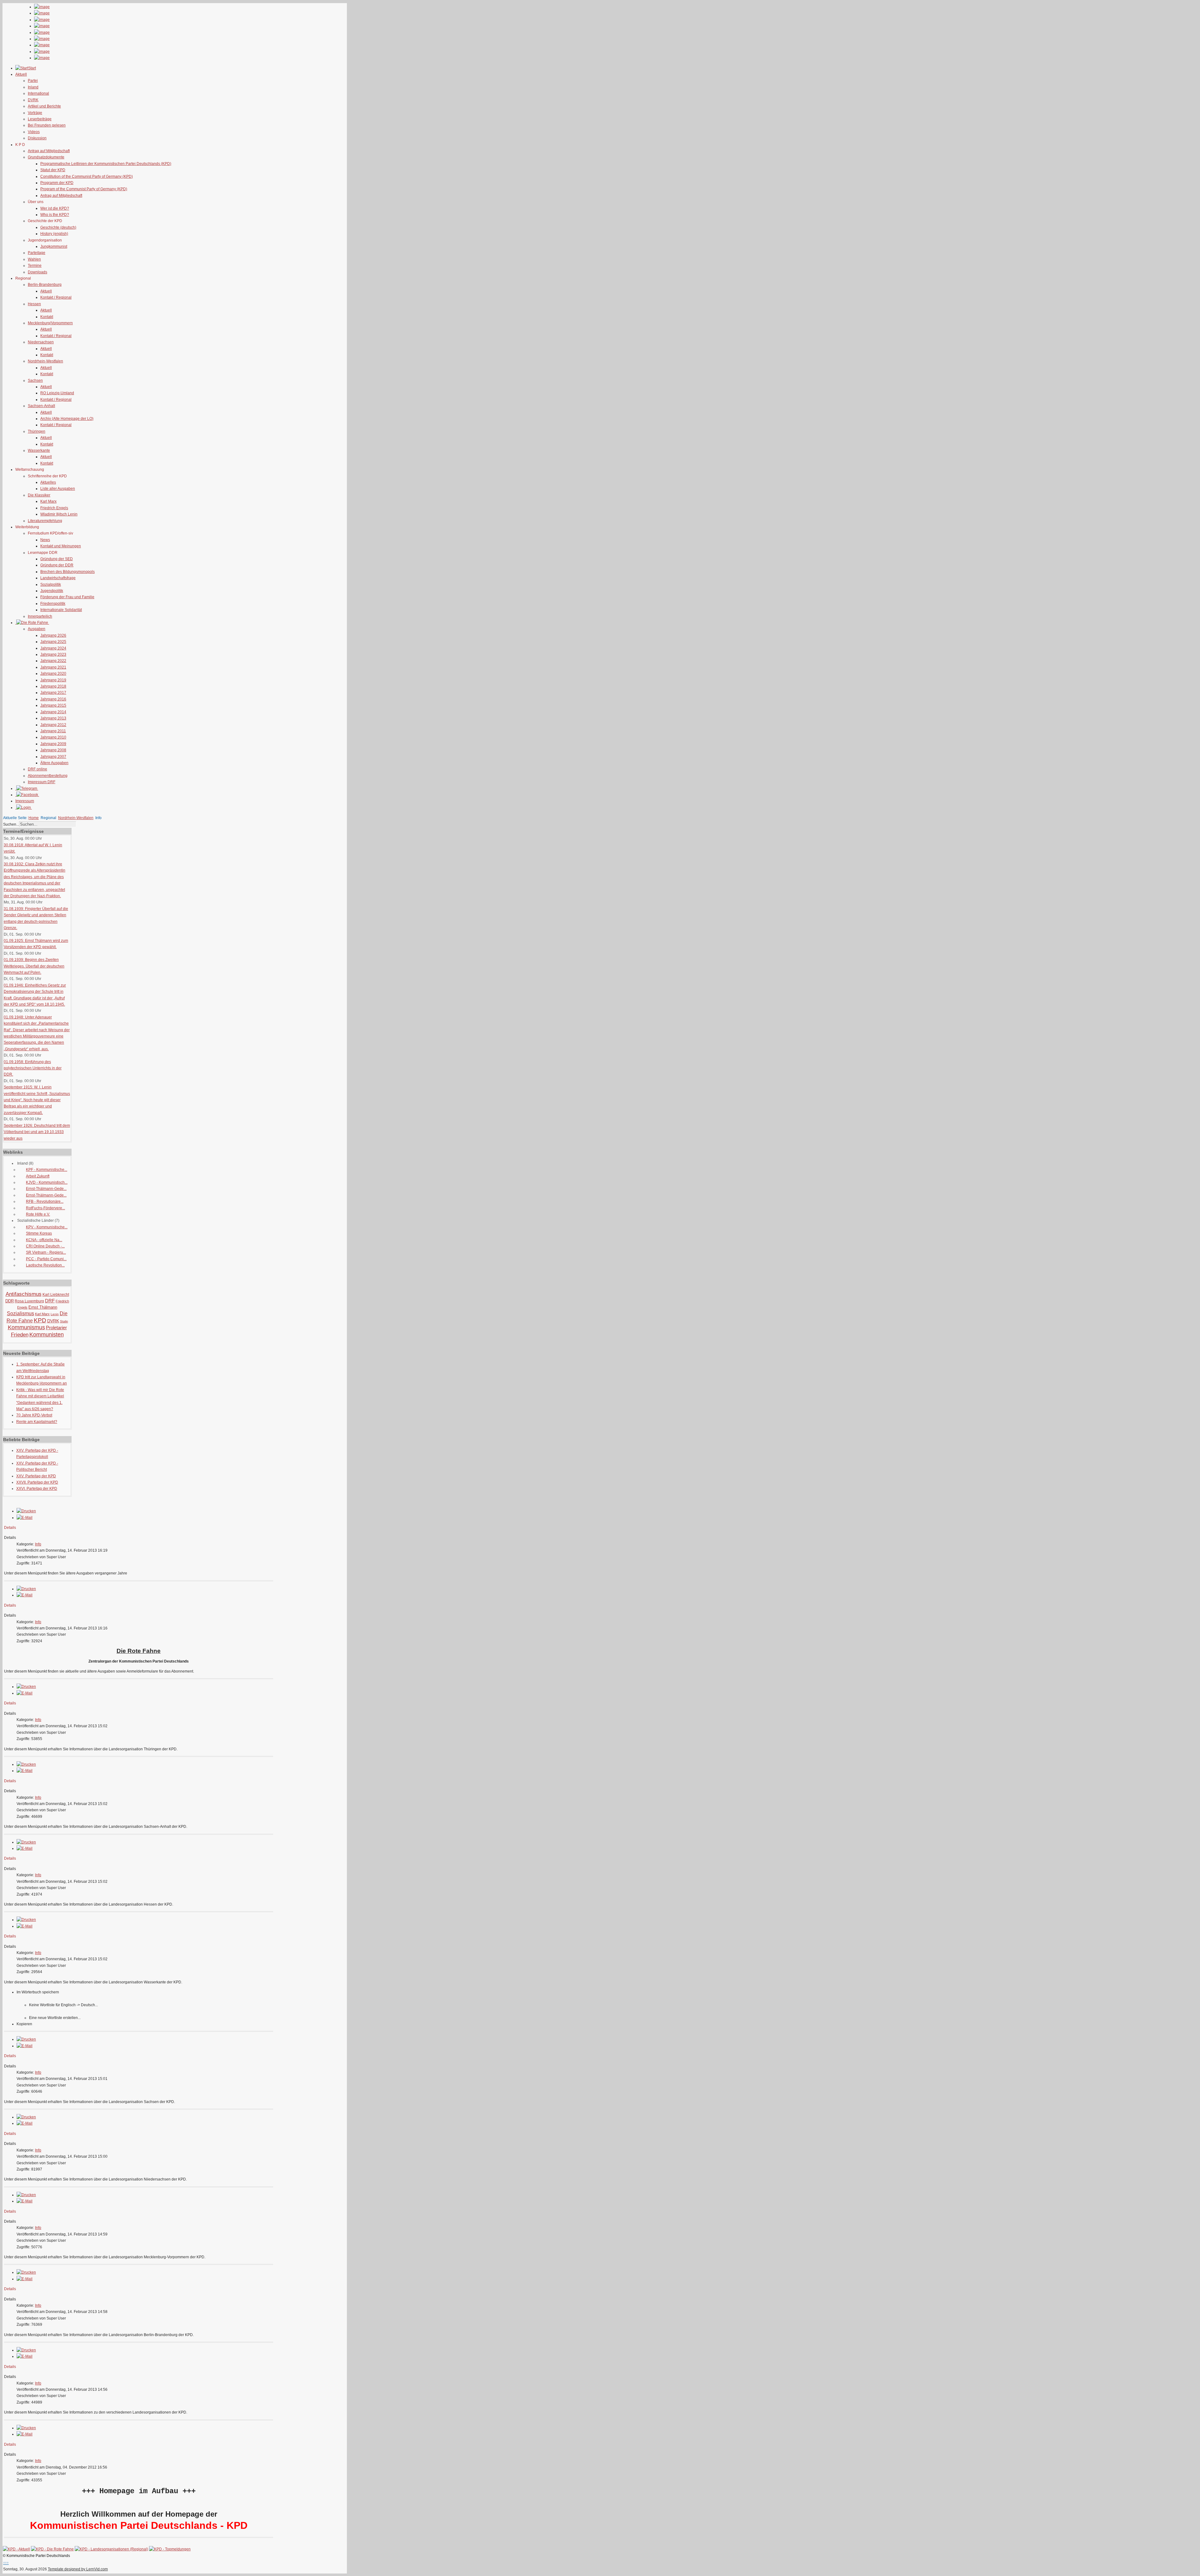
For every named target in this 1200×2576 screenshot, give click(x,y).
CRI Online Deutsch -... (45, 1246)
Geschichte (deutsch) (58, 227)
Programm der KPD (57, 183)
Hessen (34, 304)
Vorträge (35, 113)
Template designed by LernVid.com (78, 2569)
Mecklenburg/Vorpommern (50, 323)
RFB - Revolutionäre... (45, 1201)
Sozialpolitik (51, 584)
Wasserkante (39, 450)
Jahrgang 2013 (53, 718)
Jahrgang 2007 (53, 757)
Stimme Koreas (39, 1233)
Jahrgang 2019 (53, 680)
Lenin (55, 1314)
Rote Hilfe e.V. (38, 1214)
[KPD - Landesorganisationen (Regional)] (111, 2549)
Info (38, 1544)
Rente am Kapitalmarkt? (37, 1422)
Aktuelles (48, 482)
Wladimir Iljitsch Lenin (59, 514)
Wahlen (34, 259)
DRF (50, 1301)
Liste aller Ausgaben (58, 489)
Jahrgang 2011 (53, 731)
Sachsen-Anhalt (41, 406)
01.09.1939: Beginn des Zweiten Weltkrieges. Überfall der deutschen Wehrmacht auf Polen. (34, 966)
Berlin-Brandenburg (45, 285)
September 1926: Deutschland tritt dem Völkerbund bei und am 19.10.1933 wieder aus (37, 1132)
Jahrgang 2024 (53, 648)
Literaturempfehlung (45, 521)
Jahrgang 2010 (53, 737)
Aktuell (46, 291)
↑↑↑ (6, 2563)
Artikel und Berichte (44, 106)
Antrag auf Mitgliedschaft (49, 151)
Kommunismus (26, 1327)
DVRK (33, 100)
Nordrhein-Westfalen (45, 361)
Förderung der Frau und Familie (67, 597)
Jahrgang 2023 (53, 654)
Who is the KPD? (55, 215)
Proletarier (56, 1328)
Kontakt (47, 317)
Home (34, 818)
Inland (33, 87)
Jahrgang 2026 (53, 635)
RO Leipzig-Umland (57, 393)
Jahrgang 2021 (53, 667)
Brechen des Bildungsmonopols (67, 572)
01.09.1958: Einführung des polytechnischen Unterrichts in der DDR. (33, 1068)
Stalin (64, 1321)
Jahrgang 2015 (53, 705)
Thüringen (37, 431)
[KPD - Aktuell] (16, 2549)
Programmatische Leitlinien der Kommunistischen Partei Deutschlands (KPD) (106, 164)
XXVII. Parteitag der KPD (37, 1482)
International (38, 93)
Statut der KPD (53, 170)
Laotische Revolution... (45, 1265)
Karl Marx (48, 501)
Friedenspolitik (53, 604)
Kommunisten (47, 1335)
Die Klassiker (39, 495)
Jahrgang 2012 (53, 725)
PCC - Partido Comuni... (46, 1259)
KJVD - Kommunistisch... (47, 1182)
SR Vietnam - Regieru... (46, 1252)
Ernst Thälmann (43, 1307)
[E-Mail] (25, 1518)
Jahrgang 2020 (53, 674)
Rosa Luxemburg (29, 1301)
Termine (35, 266)
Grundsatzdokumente (46, 157)
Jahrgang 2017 (53, 693)
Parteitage (37, 253)
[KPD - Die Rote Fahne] (52, 2549)
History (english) (54, 234)
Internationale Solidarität (61, 610)
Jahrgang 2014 (53, 712)
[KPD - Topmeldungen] (170, 2549)
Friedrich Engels (54, 508)
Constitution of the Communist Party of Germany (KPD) (87, 177)
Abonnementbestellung (48, 776)
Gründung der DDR (57, 565)
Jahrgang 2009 (53, 744)
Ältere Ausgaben (54, 763)
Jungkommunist (54, 246)
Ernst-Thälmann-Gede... (46, 1189)
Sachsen (35, 380)
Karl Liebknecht (56, 1295)
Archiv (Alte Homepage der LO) (67, 419)
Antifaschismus (24, 1294)
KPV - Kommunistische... (47, 1227)
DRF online (37, 769)
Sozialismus (20, 1313)
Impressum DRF (42, 782)
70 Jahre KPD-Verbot (34, 1415)
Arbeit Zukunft (38, 1176)
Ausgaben (37, 629)
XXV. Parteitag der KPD (36, 1476)
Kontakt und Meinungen (61, 546)
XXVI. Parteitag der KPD (37, 1489)
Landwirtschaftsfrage (58, 578)
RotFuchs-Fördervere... (45, 1208)
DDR (10, 1301)
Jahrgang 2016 (53, 699)
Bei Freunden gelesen (47, 125)
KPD (40, 1320)
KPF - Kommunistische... (47, 1170)
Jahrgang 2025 (53, 642)
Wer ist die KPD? (55, 208)
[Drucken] (26, 1511)
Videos (34, 132)
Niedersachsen (41, 342)
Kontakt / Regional (56, 297)
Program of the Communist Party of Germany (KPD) (84, 189)
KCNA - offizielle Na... (44, 1240)
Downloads (37, 272)
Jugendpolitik (52, 591)
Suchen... (11, 824)
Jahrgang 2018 (53, 686)
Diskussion (37, 138)
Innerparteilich (40, 616)
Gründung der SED (57, 559)
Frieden (20, 1335)
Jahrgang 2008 (53, 750)
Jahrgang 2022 (53, 661)
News (45, 540)
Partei (33, 81)
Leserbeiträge (40, 119)
